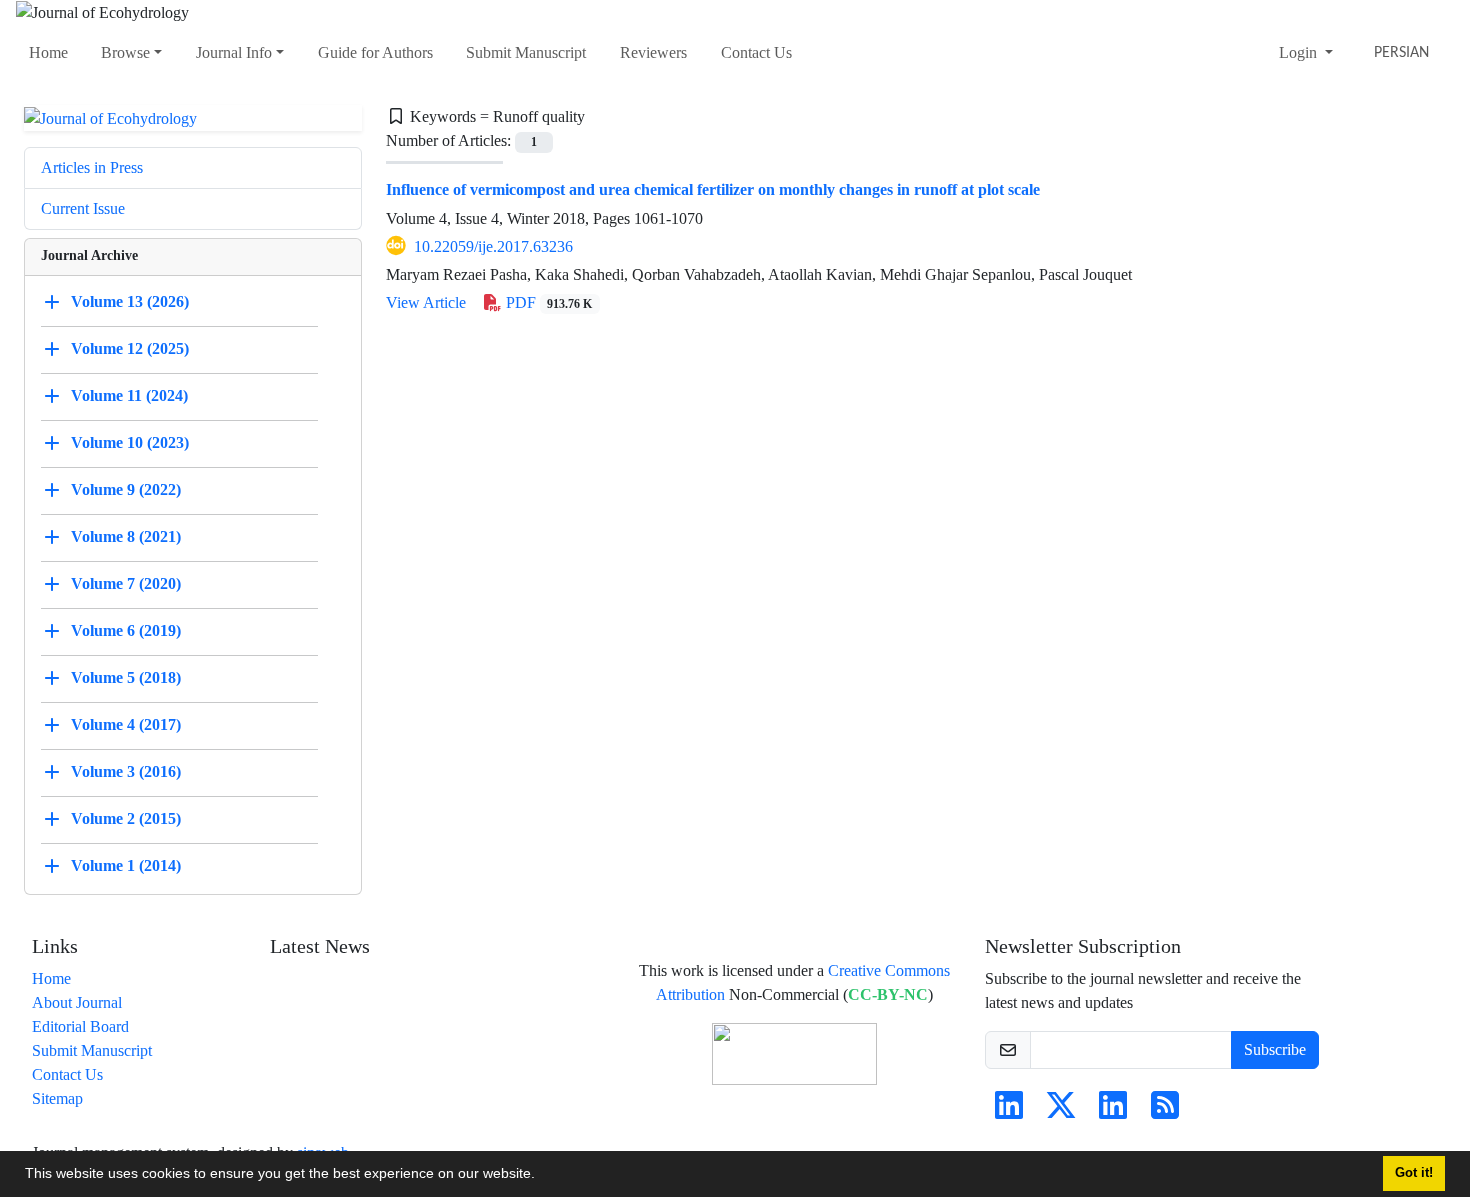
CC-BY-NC (888, 994)
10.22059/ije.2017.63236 (493, 246)
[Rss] (1165, 1111)
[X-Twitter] (1061, 1111)
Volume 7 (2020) (126, 583)
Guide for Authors (375, 52)
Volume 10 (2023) (130, 442)
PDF (547, 302)
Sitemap (57, 1098)
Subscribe (1275, 1049)
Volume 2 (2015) (126, 818)
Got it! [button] (1414, 1173)
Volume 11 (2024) (129, 395)
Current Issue (83, 208)
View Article (426, 302)
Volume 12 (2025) (130, 348)
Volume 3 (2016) (126, 771)
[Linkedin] (1009, 1111)
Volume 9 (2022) (126, 489)
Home (48, 52)
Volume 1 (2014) (126, 865)
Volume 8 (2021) (126, 536)
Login (1300, 52)
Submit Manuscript (526, 52)
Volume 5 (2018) (126, 677)
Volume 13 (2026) (130, 301)
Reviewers (653, 52)
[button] (542, 1176)
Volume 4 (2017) (126, 724)
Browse (125, 52)
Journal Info (234, 52)
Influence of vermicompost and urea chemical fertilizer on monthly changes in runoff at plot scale (713, 189)
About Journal (77, 1002)
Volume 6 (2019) (126, 630)
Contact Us (756, 52)
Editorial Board (80, 1026)
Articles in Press (92, 167)
